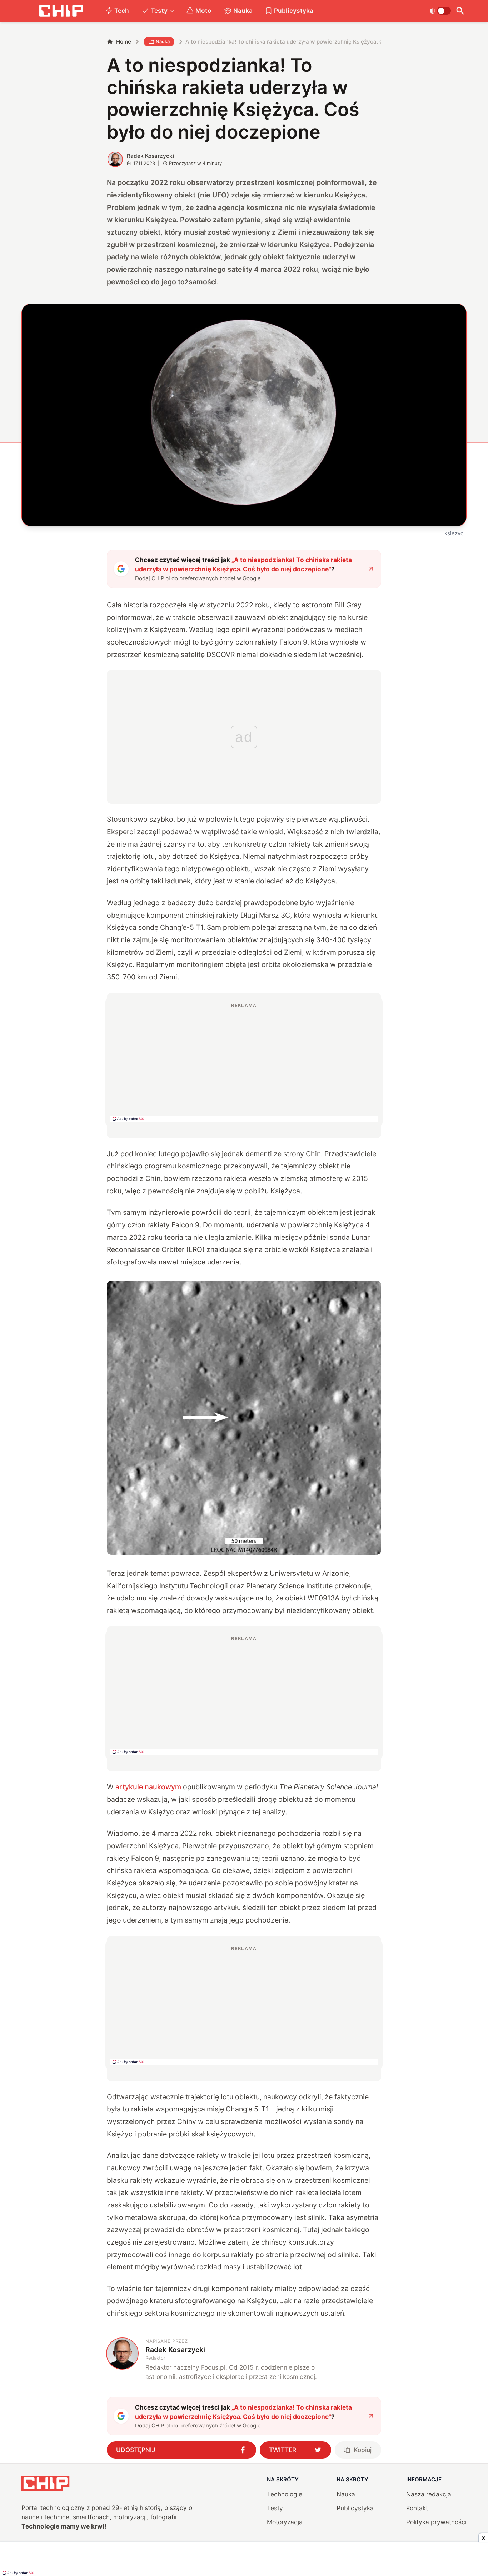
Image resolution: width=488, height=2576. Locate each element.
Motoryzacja (285, 2522)
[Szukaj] (460, 11)
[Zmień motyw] (440, 11)
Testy (159, 11)
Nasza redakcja (429, 2494)
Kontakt (417, 2508)
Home (124, 42)
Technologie (285, 2494)
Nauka (243, 11)
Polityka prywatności (436, 2522)
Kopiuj (363, 2450)
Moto (203, 11)
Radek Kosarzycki (150, 156)
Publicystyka (294, 11)
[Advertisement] (244, 1062)
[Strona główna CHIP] (61, 11)
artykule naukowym (148, 1787)
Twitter (283, 2450)
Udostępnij (136, 2450)
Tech (122, 11)
